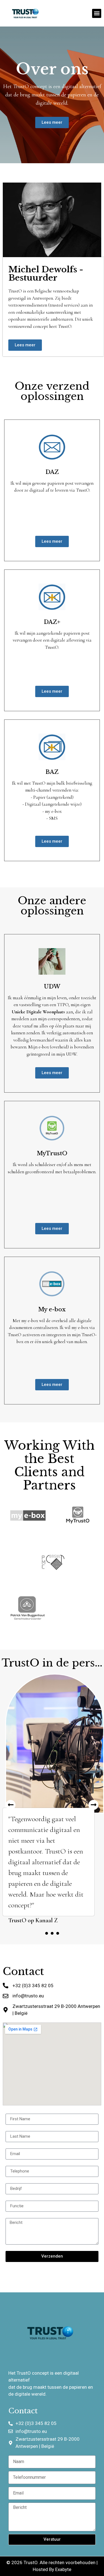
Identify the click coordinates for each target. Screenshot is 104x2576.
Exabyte (63, 2568)
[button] (97, 13)
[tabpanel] (52, 1799)
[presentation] (47, 1932)
